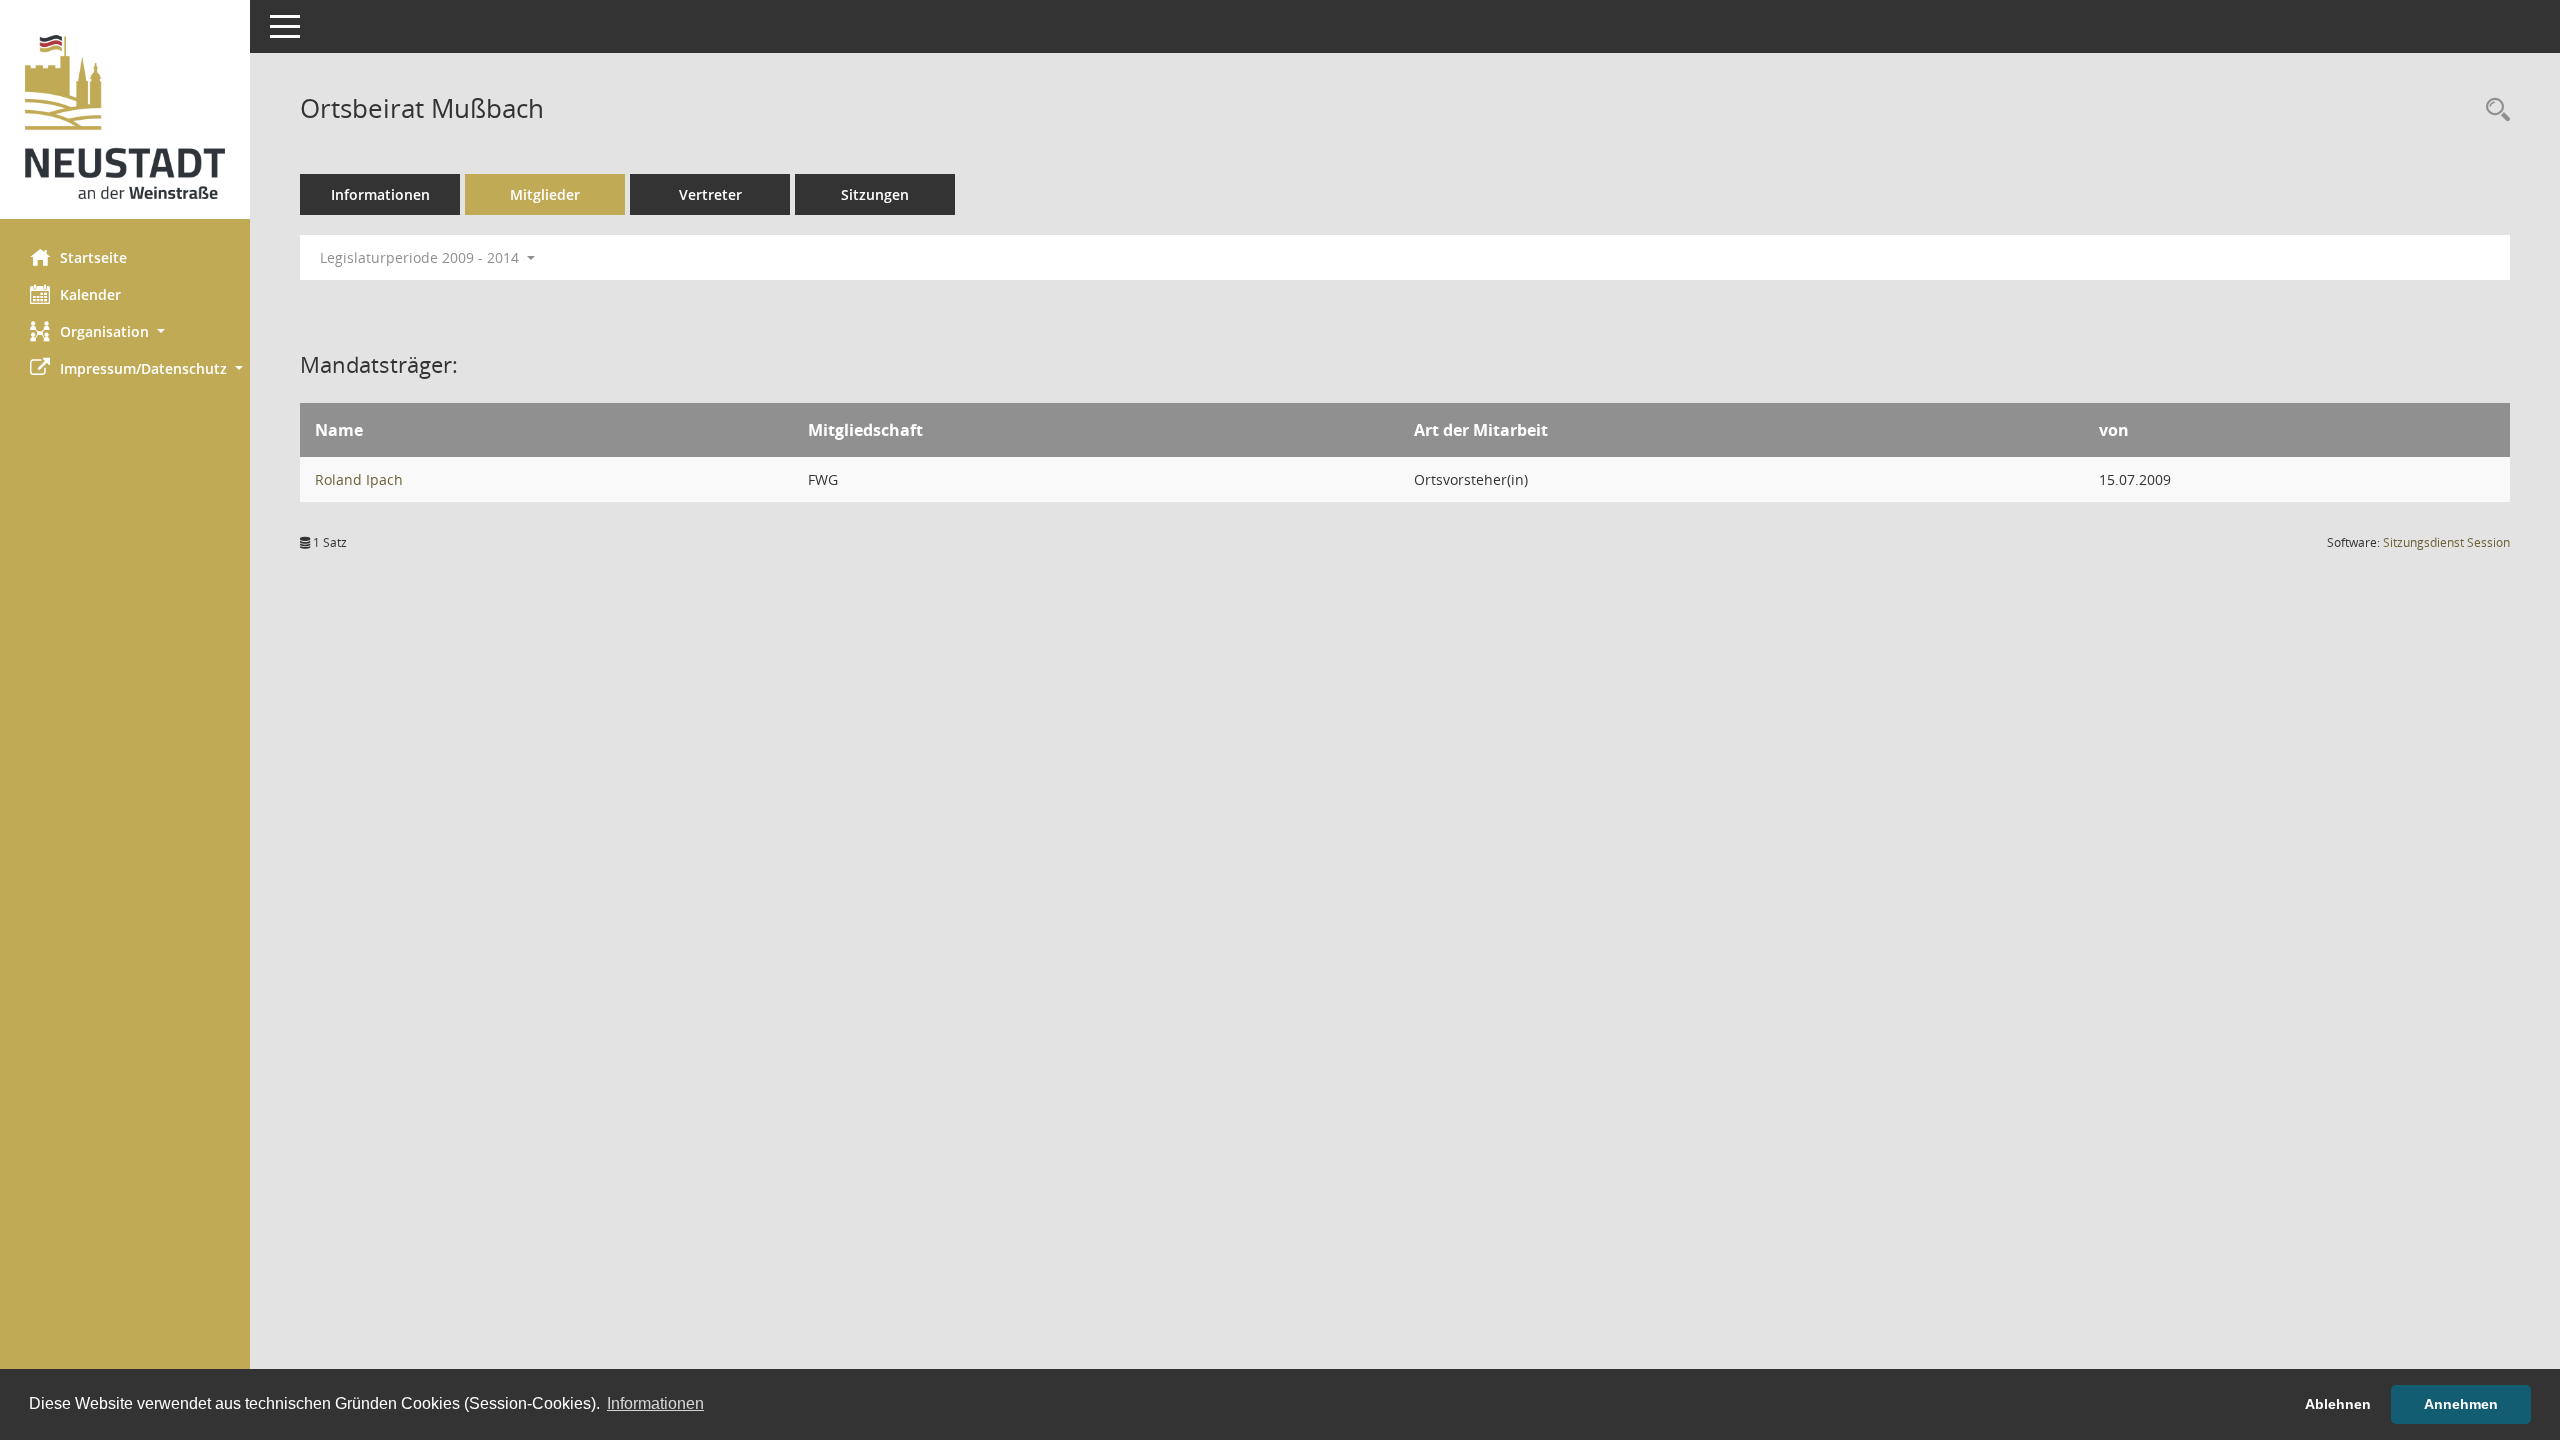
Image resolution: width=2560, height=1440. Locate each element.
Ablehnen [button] (2338, 1404)
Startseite (93, 257)
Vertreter (710, 194)
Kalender (90, 294)
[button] (125, 331)
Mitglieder (545, 194)
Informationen (380, 194)
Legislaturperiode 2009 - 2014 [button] (421, 257)
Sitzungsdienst (2446, 542)
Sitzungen (875, 194)
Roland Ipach (359, 479)
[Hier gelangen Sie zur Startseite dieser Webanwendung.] (125, 117)
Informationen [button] (655, 1403)
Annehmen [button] (2461, 1404)
